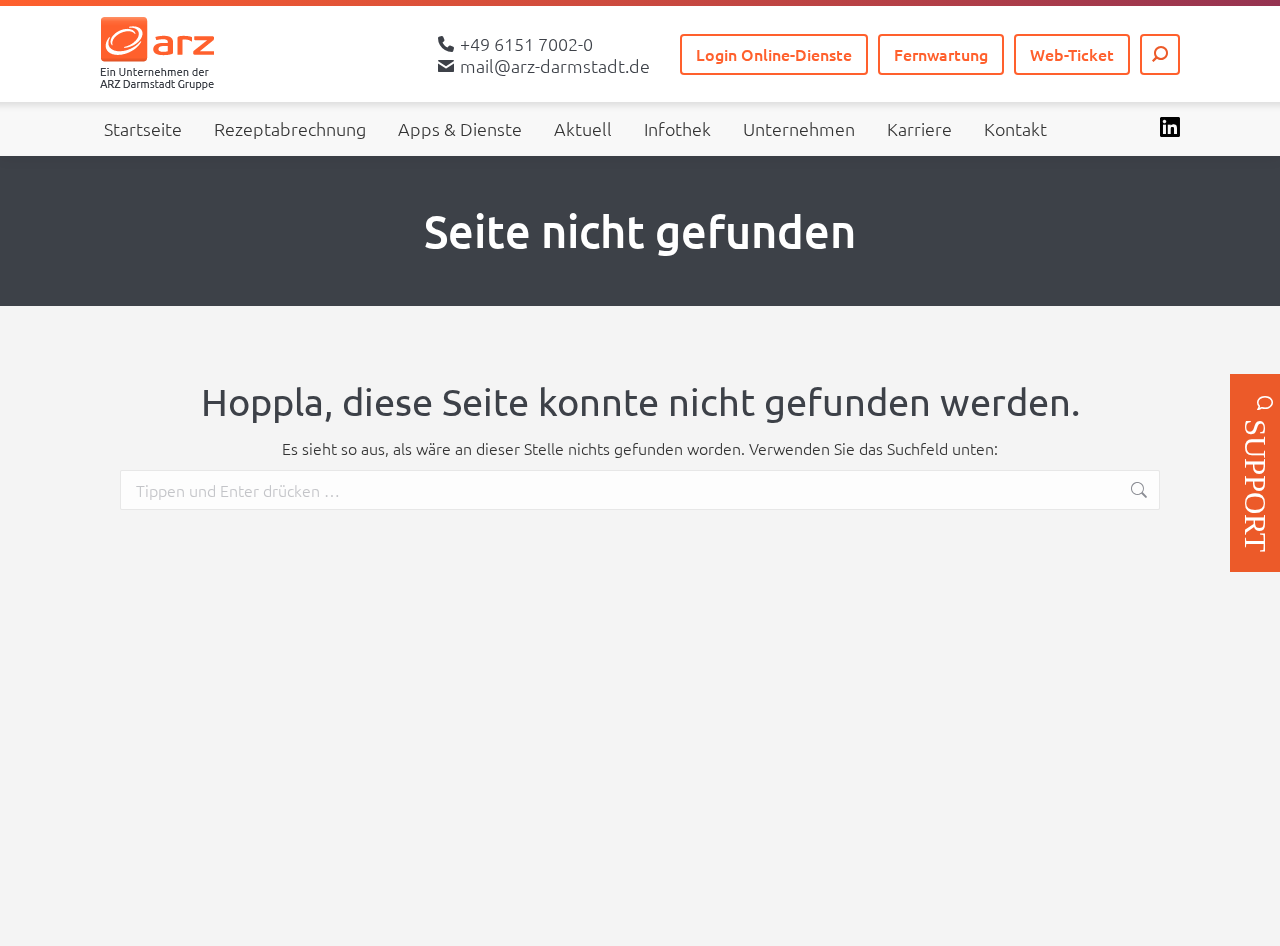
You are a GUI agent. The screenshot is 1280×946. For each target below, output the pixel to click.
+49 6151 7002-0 (526, 44)
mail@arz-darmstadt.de (555, 66)
